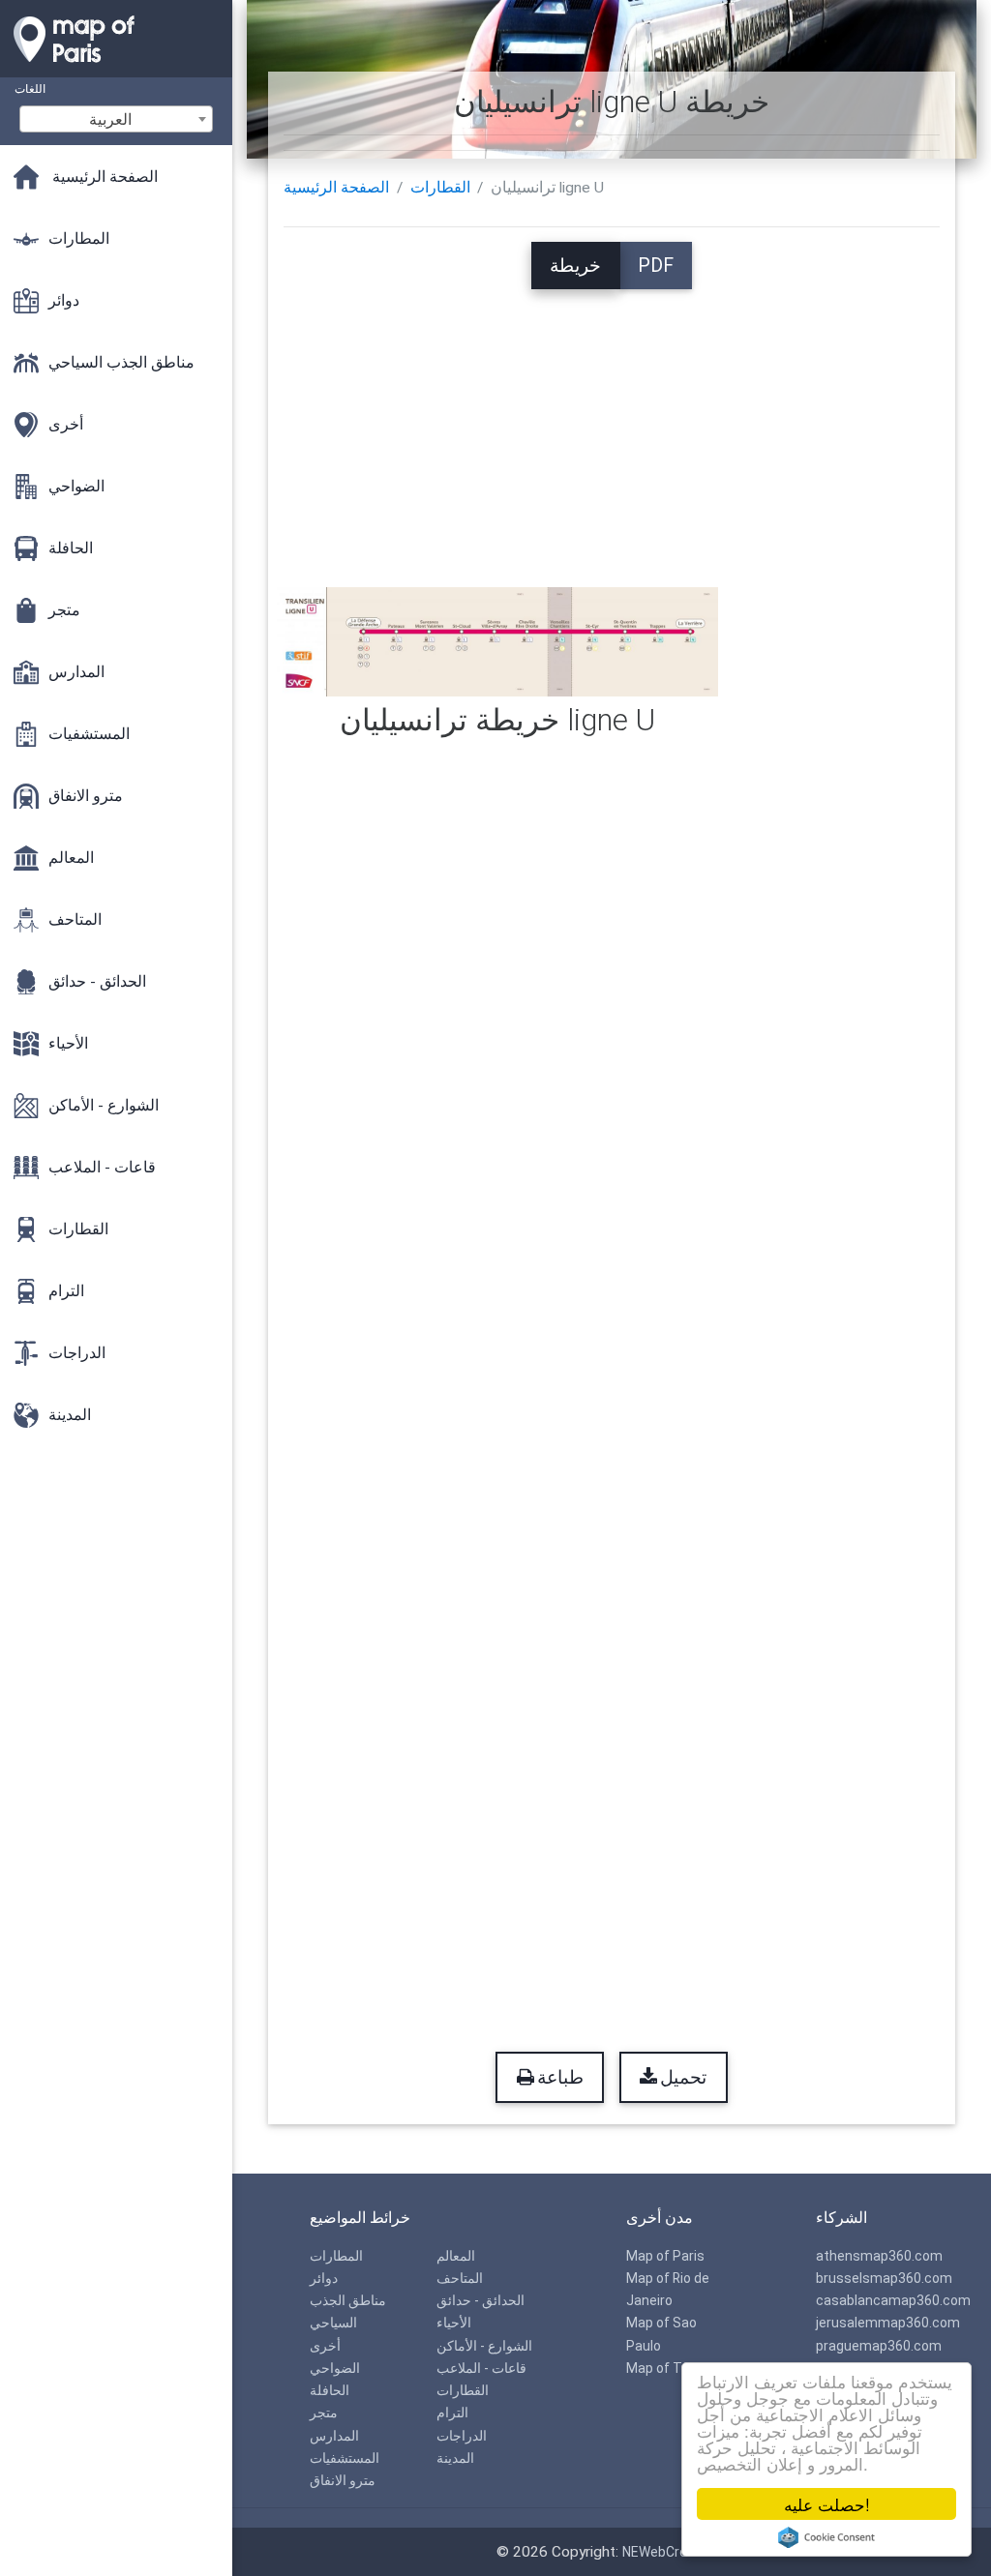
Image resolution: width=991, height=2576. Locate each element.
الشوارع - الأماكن (484, 2346)
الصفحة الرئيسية (336, 188)
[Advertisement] (612, 425)
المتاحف (460, 2278)
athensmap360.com (879, 2256)
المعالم (456, 2256)
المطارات (336, 2256)
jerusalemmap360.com (888, 2323)
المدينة (455, 2458)
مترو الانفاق (343, 2480)
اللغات (30, 89)
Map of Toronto (675, 2368)
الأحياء (454, 2323)
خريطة (575, 266)
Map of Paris (665, 2256)
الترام (452, 2413)
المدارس (334, 2436)
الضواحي (335, 2368)
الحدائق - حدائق (480, 2300)
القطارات (440, 188)
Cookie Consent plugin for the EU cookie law (826, 2537)
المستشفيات (345, 2458)
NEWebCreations (675, 2552)
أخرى (325, 2346)
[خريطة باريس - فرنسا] (116, 68)
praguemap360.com (879, 2346)
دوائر (324, 2278)
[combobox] (116, 119)
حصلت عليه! (827, 2504)
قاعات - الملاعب (481, 2368)
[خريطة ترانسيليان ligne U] (497, 641)
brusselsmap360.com (884, 2278)
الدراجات (462, 2436)
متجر (324, 2413)
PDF (656, 266)
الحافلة (330, 2390)
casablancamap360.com (893, 2300)
